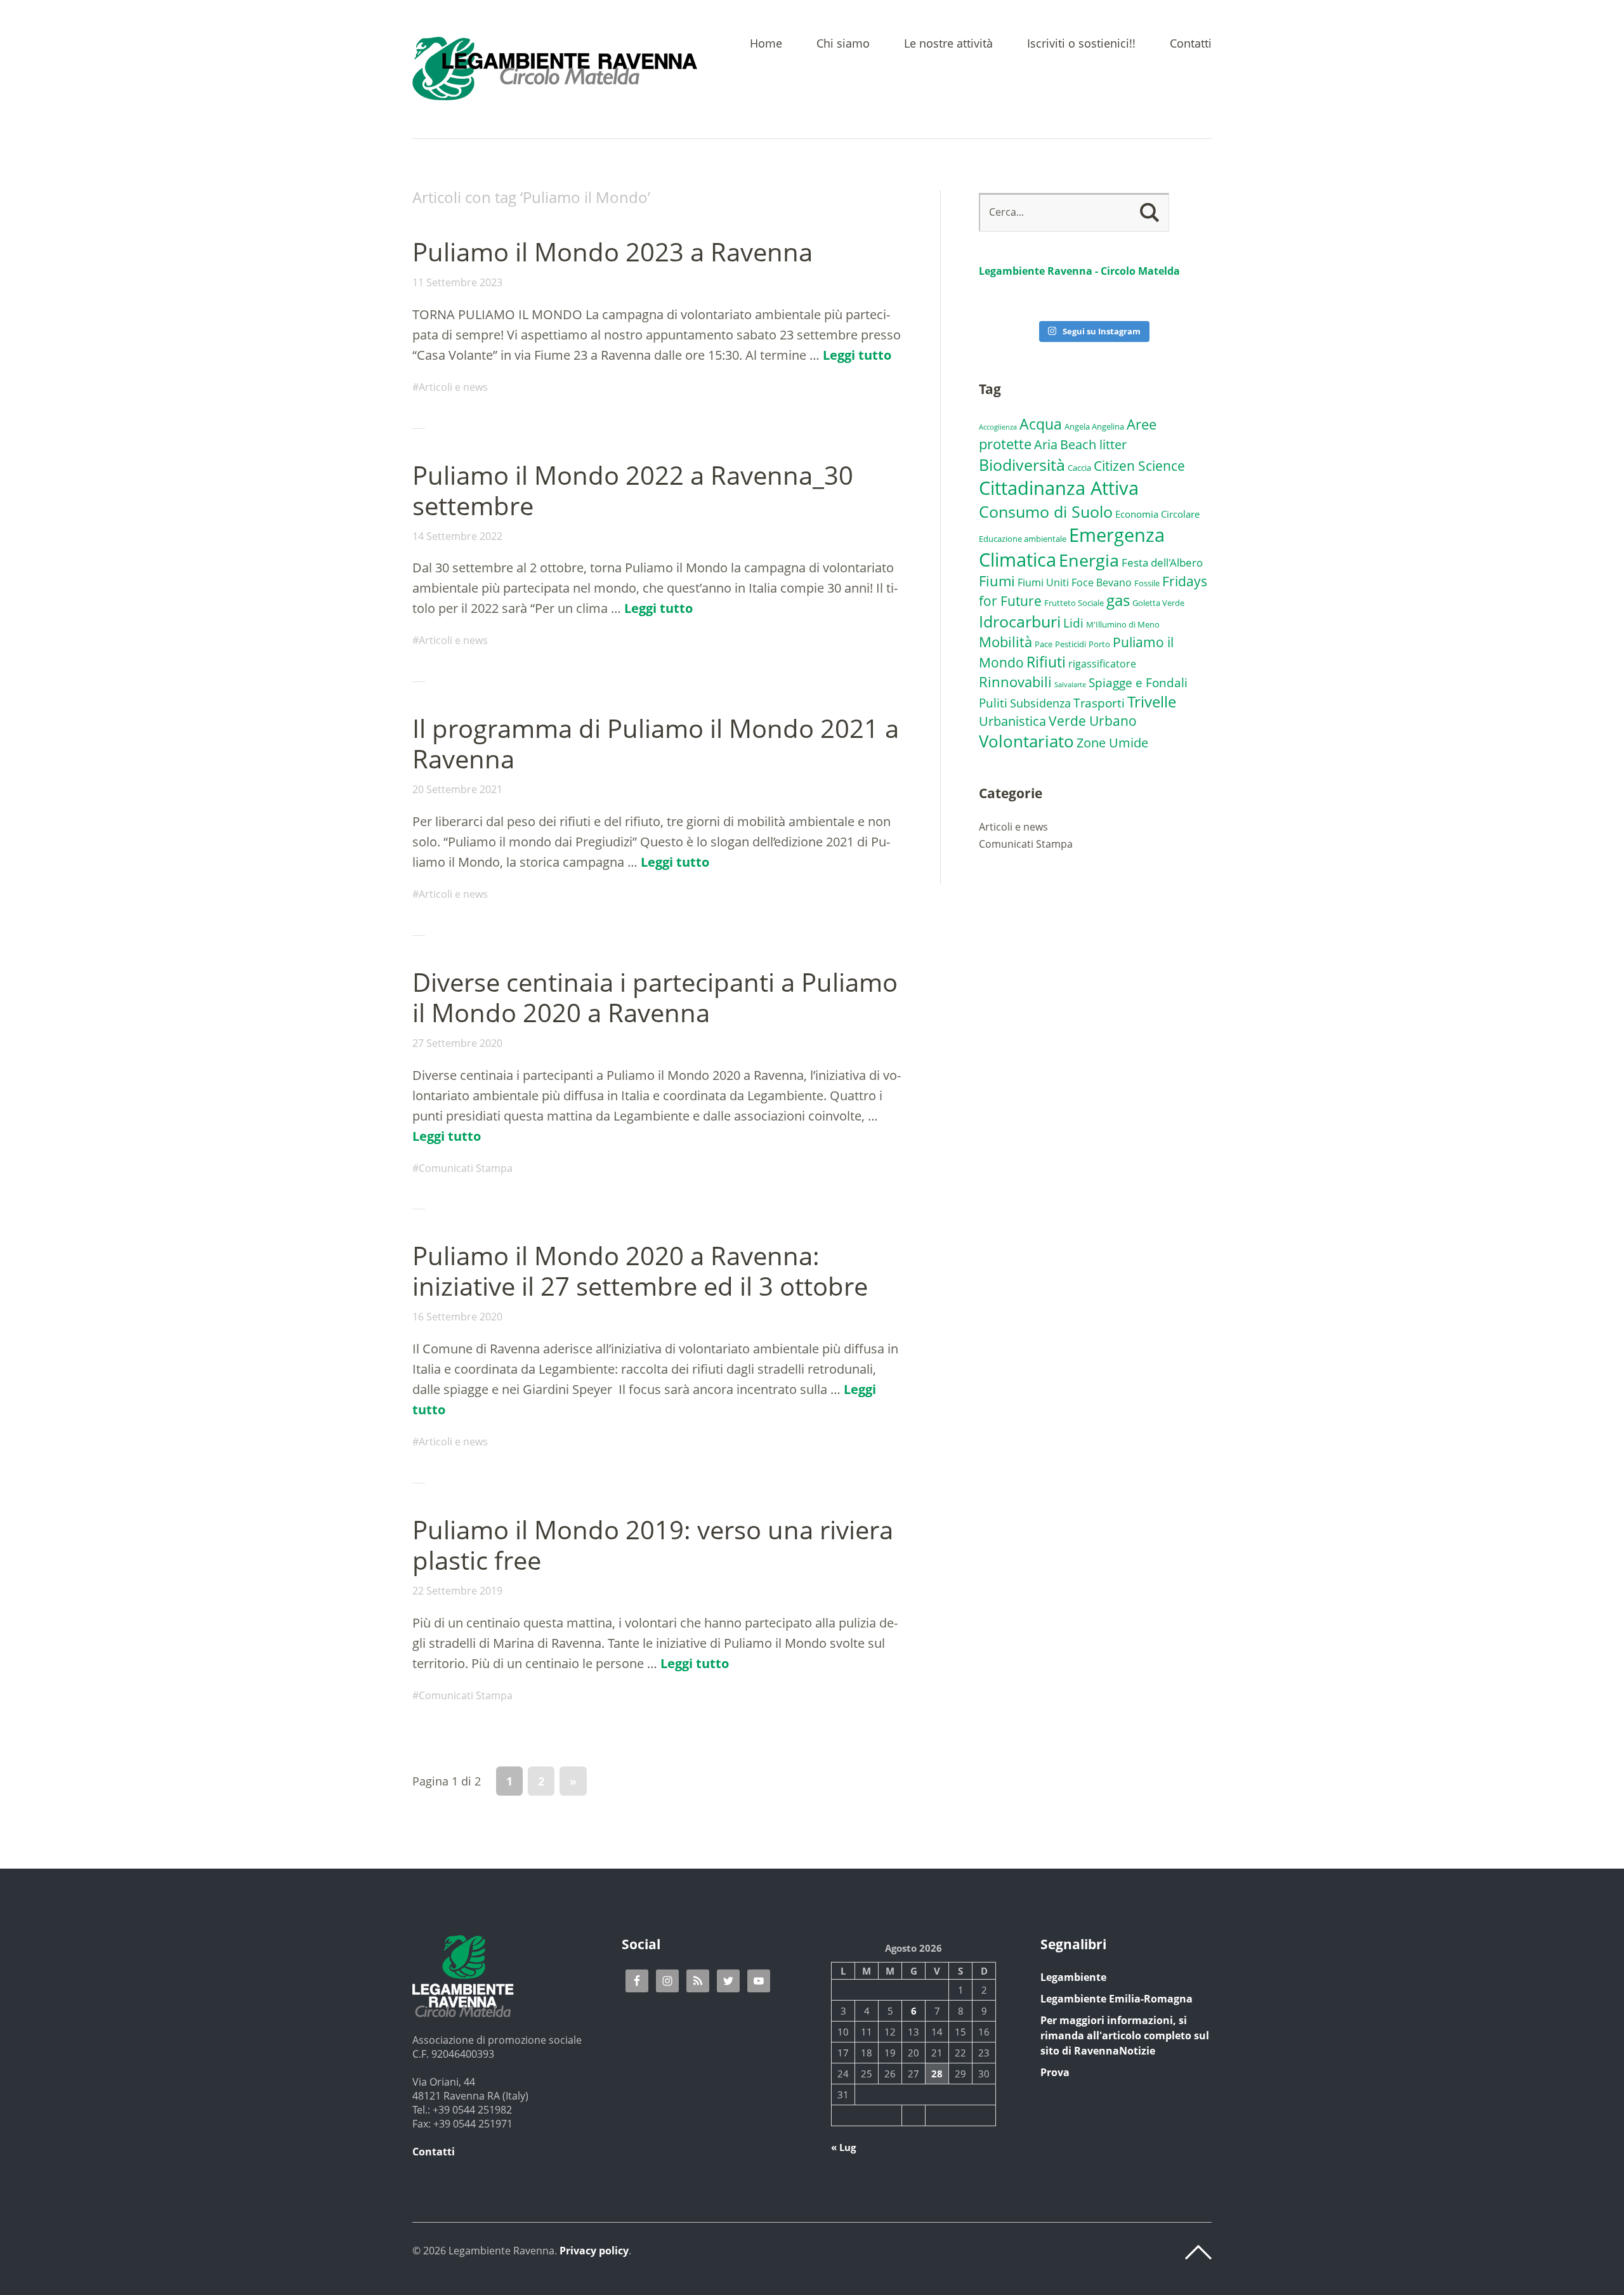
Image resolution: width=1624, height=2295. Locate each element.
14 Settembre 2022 (457, 536)
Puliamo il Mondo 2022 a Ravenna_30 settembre (633, 490)
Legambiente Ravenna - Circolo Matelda (1079, 271)
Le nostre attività (948, 44)
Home (766, 44)
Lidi (1073, 623)
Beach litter (1093, 444)
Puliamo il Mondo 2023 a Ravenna (612, 252)
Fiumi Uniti (1043, 582)
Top (1198, 2252)
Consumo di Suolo (1046, 511)
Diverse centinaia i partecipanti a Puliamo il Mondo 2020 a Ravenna (655, 997)
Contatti (1191, 44)
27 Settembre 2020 (457, 1043)
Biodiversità (1022, 464)
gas (1118, 600)
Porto (1099, 644)
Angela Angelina (1094, 426)
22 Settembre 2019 (457, 1591)
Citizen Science (1139, 465)
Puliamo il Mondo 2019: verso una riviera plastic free (653, 1545)
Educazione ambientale (1023, 539)
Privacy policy (594, 2251)
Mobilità (1005, 642)
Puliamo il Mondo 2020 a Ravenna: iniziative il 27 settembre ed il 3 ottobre (640, 1271)
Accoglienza (998, 427)
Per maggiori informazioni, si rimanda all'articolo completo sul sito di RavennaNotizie (1125, 2035)
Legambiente (1073, 1977)
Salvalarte (1070, 685)
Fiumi (997, 581)
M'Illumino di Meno (1123, 624)
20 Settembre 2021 (457, 789)
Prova (1055, 2072)
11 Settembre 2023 (457, 282)
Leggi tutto (857, 355)
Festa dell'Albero (1162, 562)
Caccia (1079, 468)
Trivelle (1152, 702)
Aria (1046, 444)
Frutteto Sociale (1074, 603)
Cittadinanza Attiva (1059, 488)
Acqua (1041, 424)
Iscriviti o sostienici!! (1081, 44)
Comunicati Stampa (466, 1168)
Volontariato (1026, 741)
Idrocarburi (1020, 621)
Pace (1044, 644)
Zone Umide (1112, 742)
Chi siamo (843, 44)
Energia (1089, 560)
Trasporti (1099, 703)
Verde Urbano (1093, 721)
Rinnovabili (1015, 682)
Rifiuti (1046, 662)
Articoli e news (453, 387)
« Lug (843, 2147)
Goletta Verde (1158, 603)
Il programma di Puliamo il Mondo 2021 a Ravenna (656, 743)
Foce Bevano (1102, 582)
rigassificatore (1102, 664)
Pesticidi (1071, 644)
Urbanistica (1012, 721)
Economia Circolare (1157, 514)
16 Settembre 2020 (457, 1317)
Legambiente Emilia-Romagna (1116, 1999)
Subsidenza (1040, 703)
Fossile (1147, 583)
